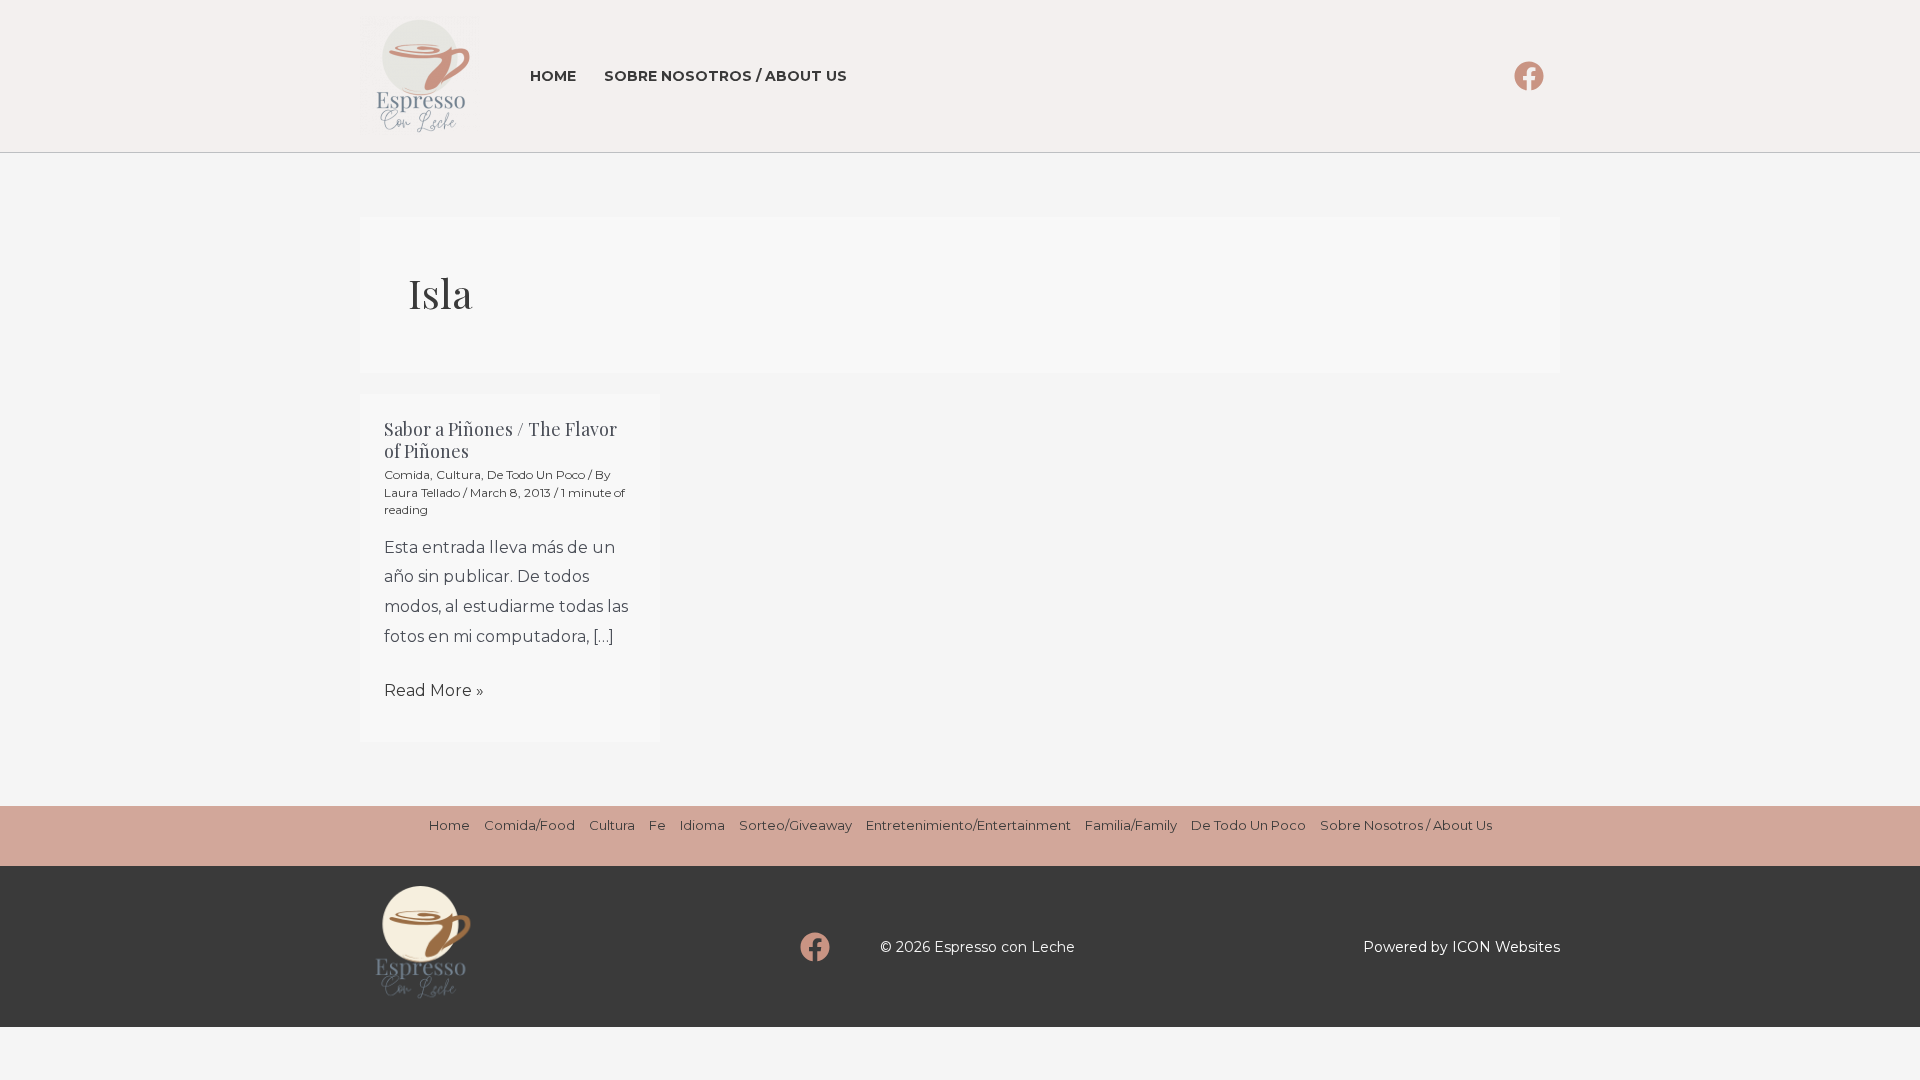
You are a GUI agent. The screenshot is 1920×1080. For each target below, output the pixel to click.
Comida (407, 474)
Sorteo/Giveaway (795, 825)
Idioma (702, 825)
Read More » (434, 688)
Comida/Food (529, 825)
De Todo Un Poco (536, 474)
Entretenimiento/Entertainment (968, 825)
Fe (657, 825)
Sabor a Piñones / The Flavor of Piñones (500, 440)
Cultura (458, 474)
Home (553, 76)
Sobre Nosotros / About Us (725, 76)
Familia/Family (1131, 825)
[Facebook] (1529, 76)
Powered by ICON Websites (1461, 947)
